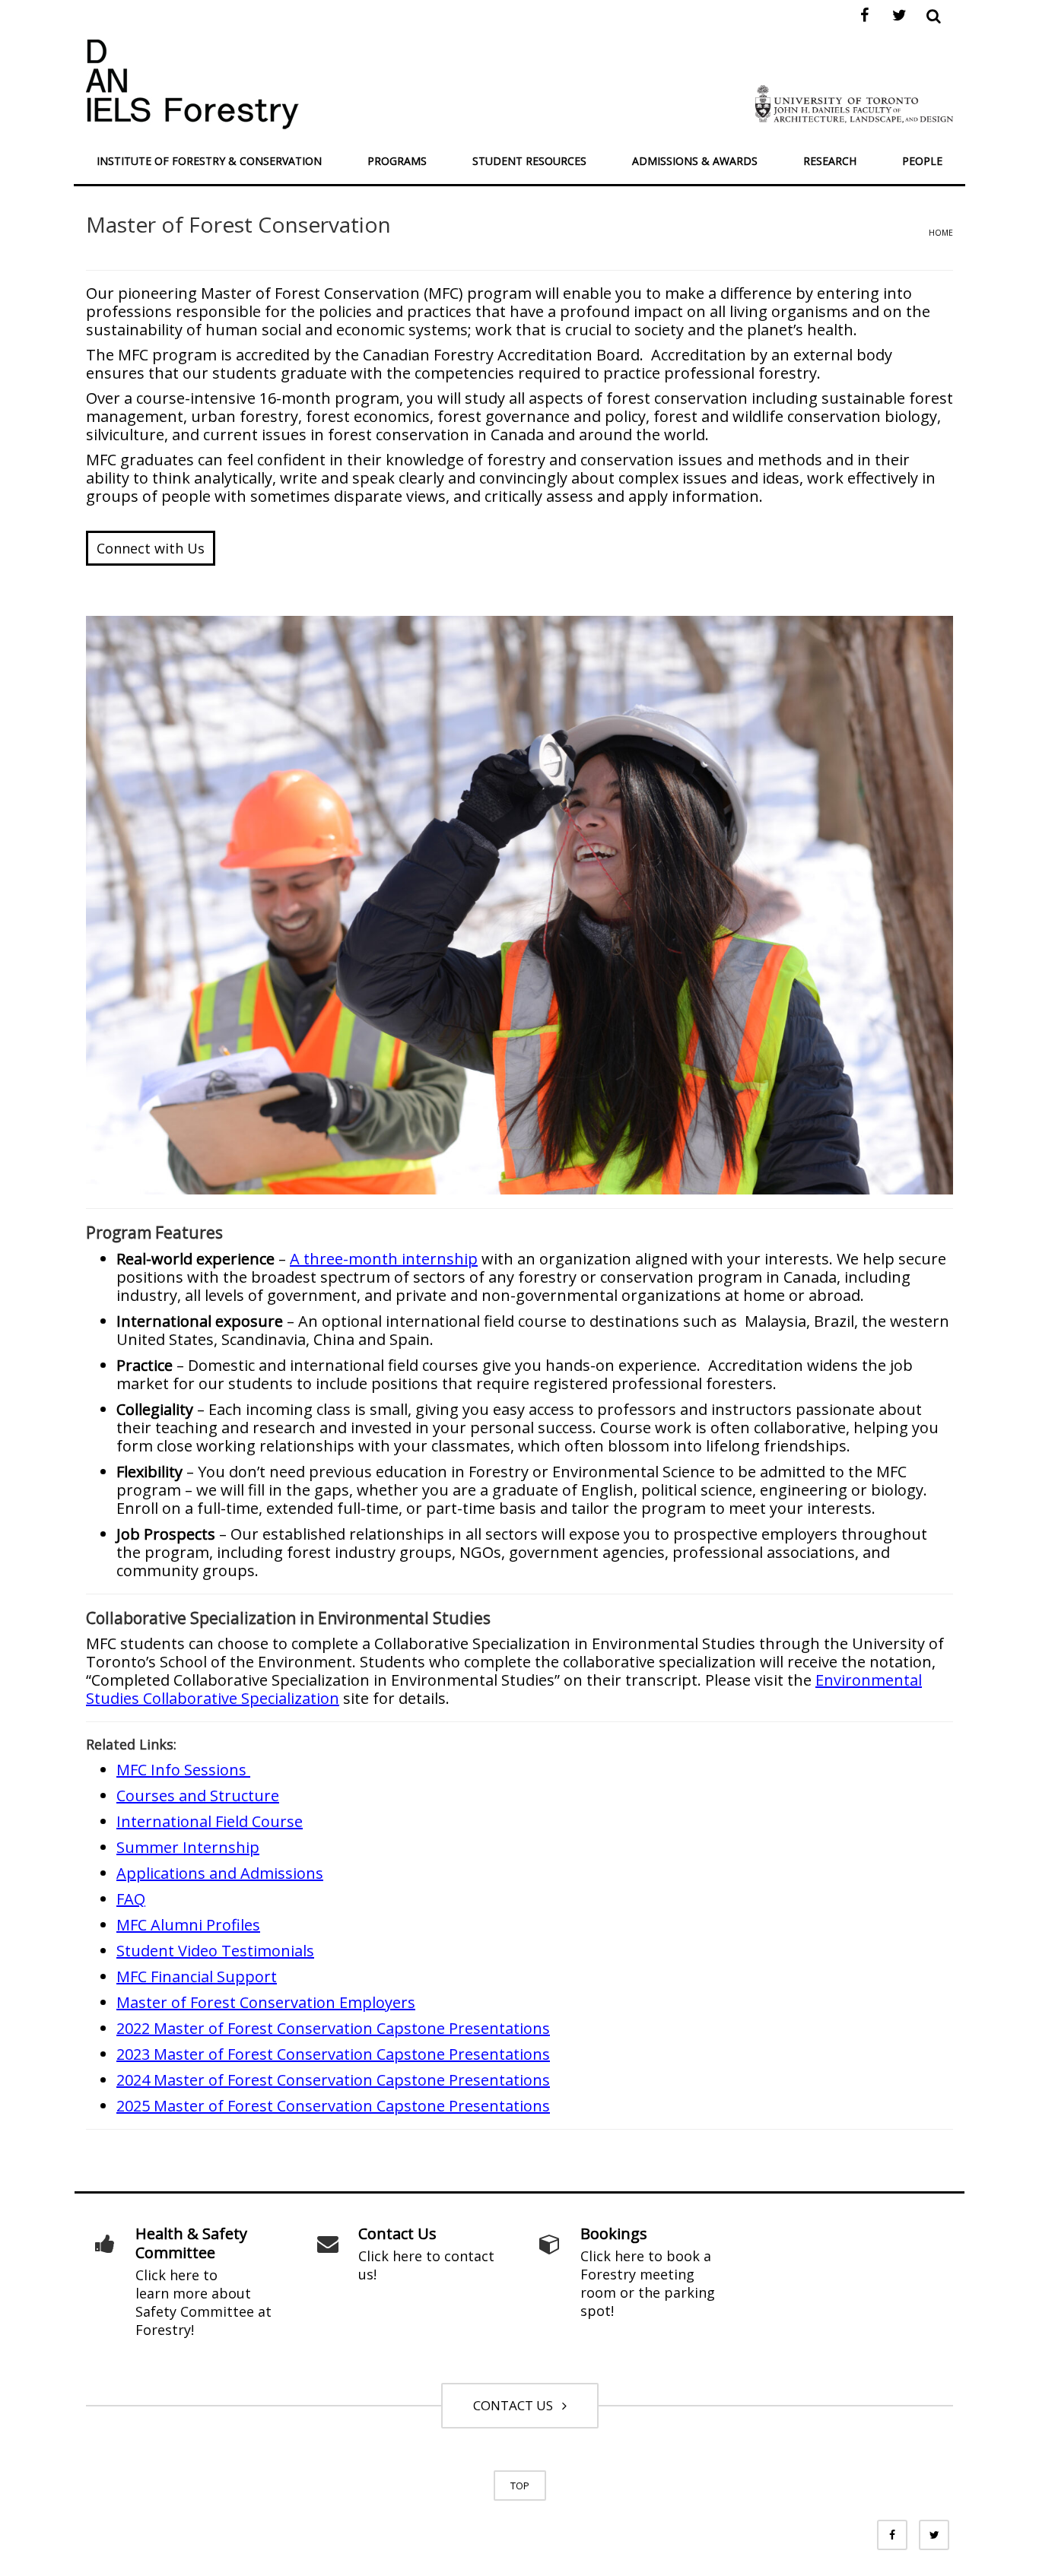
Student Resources (529, 161)
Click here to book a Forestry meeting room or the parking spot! (648, 2283)
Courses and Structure (198, 1796)
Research (830, 161)
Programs (397, 161)
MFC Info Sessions (183, 1770)
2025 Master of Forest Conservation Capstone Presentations (333, 2106)
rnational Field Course (224, 1821)
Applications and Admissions (220, 1873)
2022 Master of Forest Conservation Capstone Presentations (333, 2028)
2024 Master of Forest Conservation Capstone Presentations (333, 2080)
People (922, 161)
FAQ (131, 1899)
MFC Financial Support (197, 1976)
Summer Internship (188, 1847)
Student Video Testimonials (215, 1951)
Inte (131, 1821)
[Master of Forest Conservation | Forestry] (192, 82)
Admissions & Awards (695, 161)
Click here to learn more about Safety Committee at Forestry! (203, 2302)
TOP (520, 2486)
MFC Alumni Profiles (188, 1925)
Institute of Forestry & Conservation (209, 161)
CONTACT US (516, 2405)
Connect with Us (151, 548)
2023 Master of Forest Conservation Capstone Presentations (333, 2054)
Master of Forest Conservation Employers (266, 2002)
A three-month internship (384, 1259)
